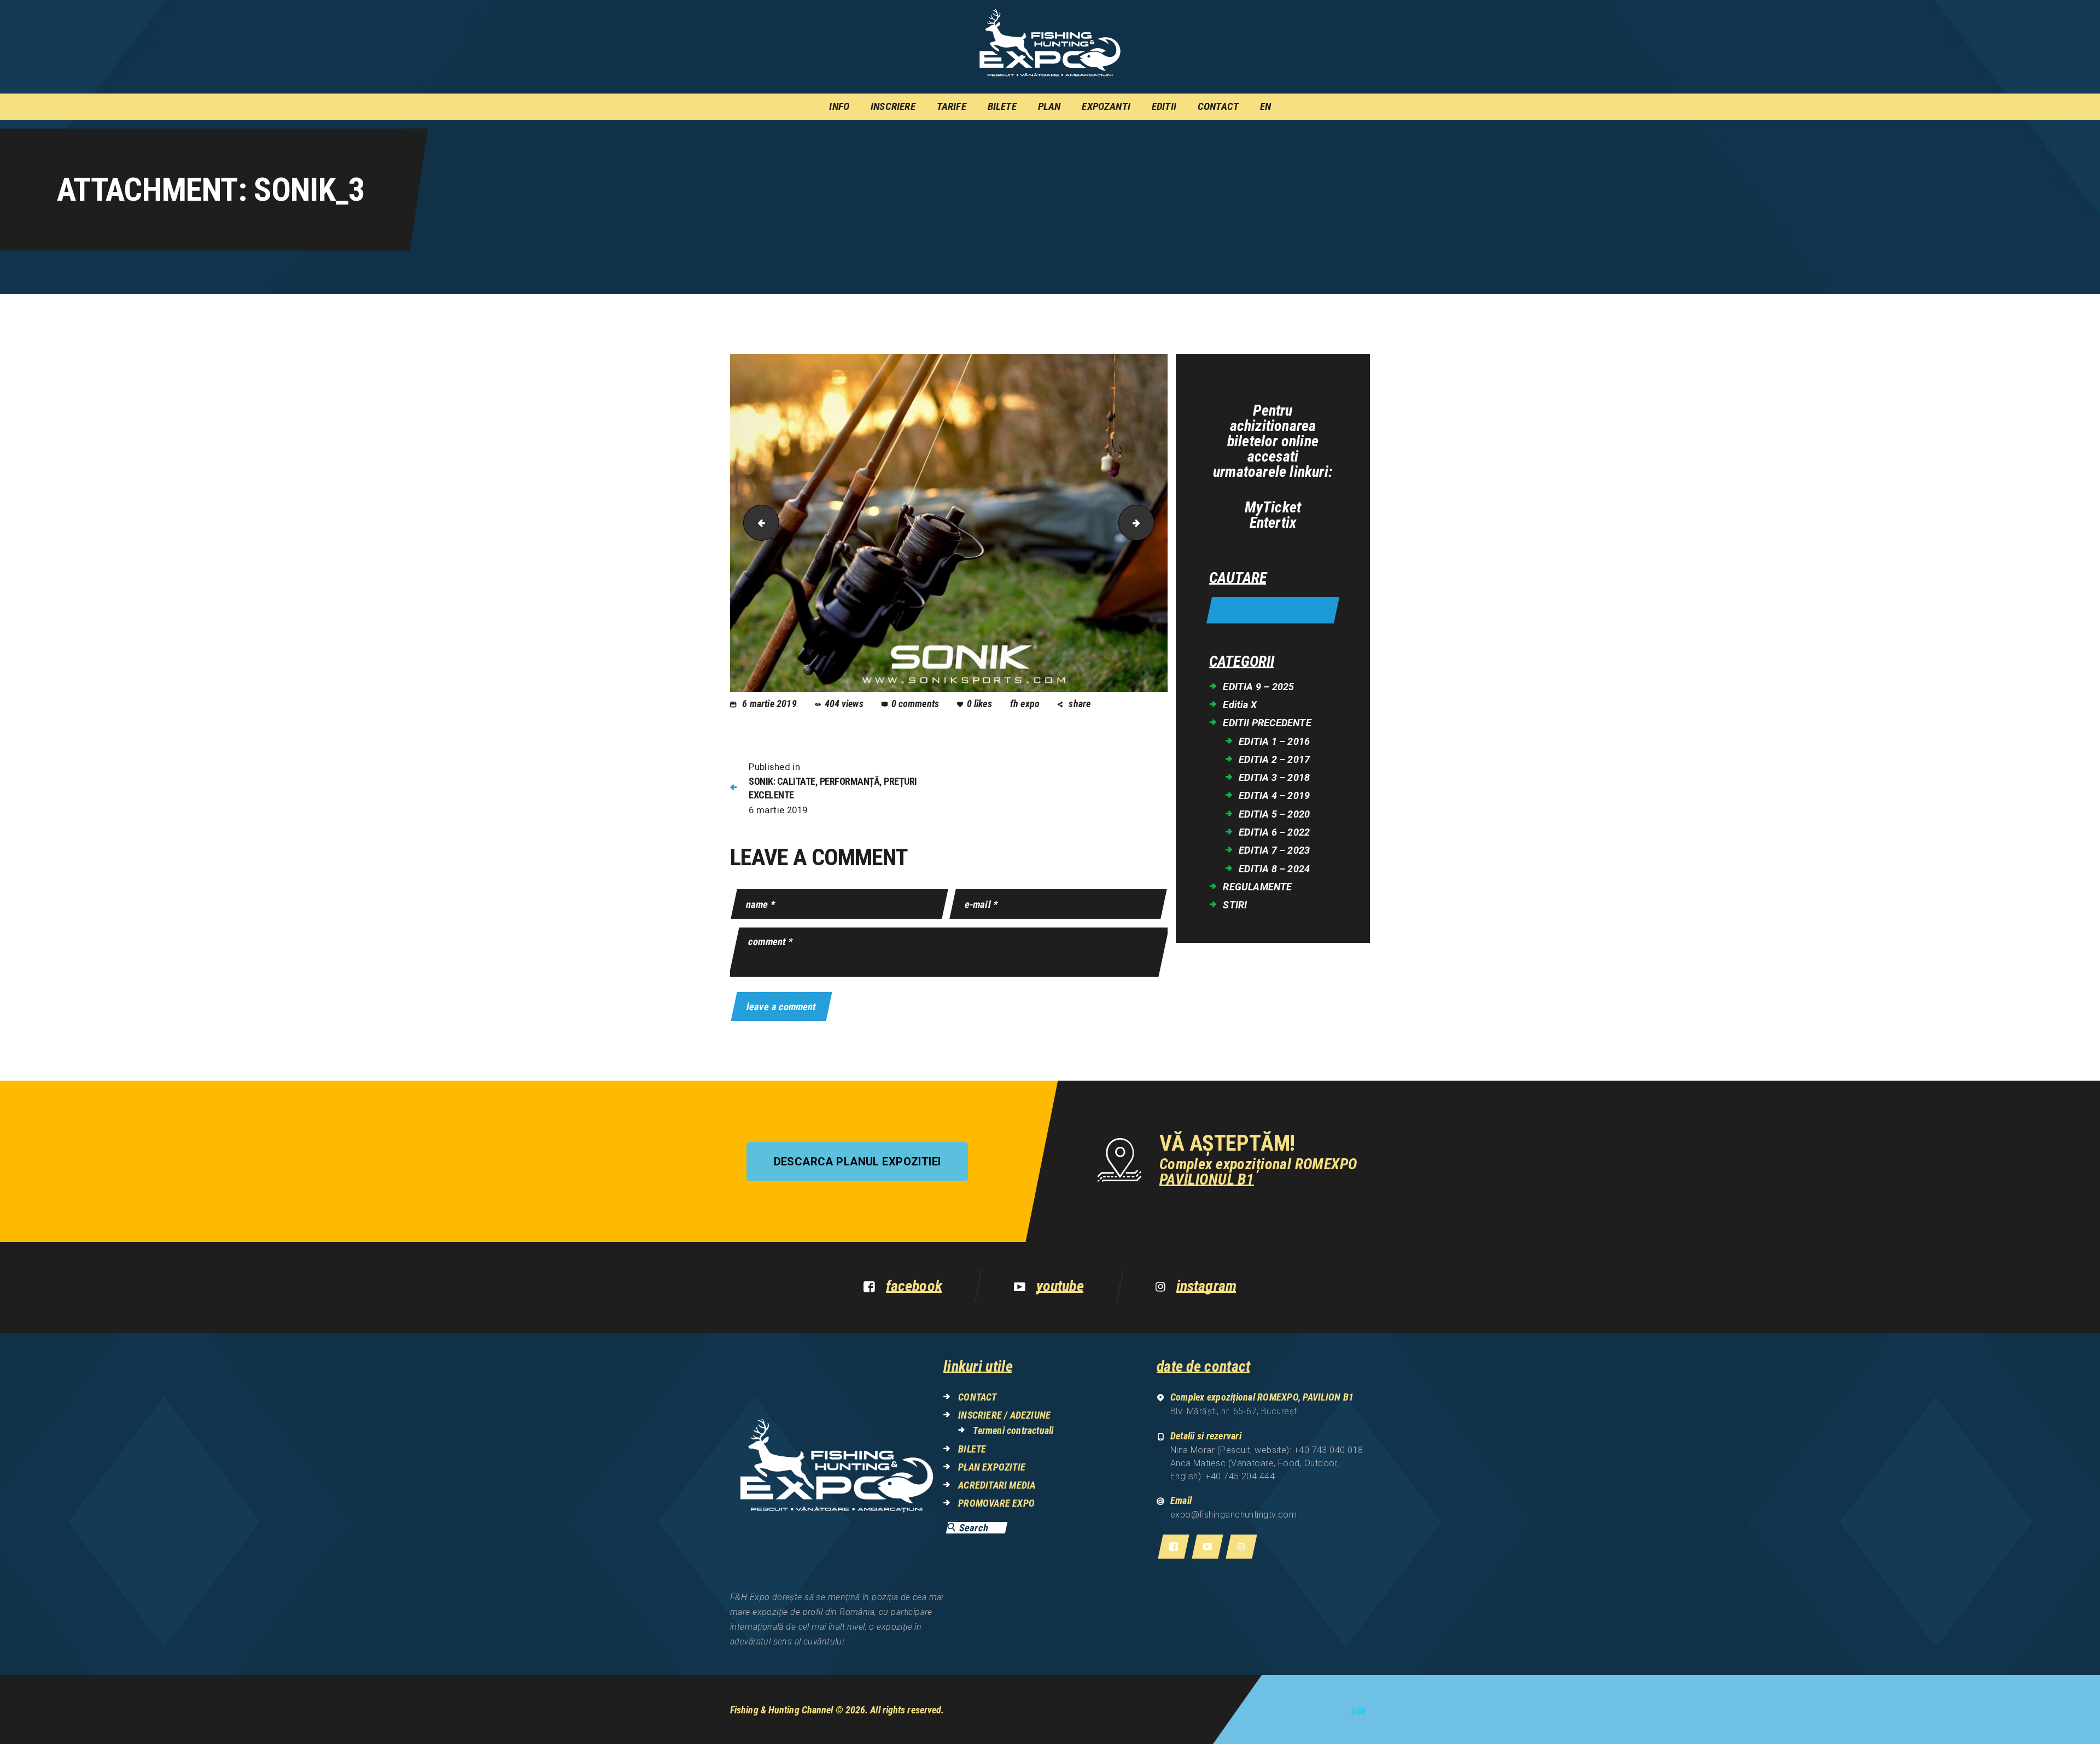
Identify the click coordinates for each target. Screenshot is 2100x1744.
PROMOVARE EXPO (996, 1503)
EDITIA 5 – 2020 (1274, 814)
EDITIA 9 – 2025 (1258, 687)
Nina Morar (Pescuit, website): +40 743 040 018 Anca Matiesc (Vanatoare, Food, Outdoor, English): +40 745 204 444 (1267, 1463)
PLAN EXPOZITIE (992, 1467)
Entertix (1273, 523)
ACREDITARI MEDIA (997, 1485)
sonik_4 (1150, 523)
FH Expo (1026, 704)
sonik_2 (757, 523)
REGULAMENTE (1257, 887)
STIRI (1235, 905)
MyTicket (1273, 508)
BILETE (972, 1449)
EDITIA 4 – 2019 (1274, 795)
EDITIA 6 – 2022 (1274, 832)
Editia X (1240, 705)
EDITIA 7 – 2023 (1274, 850)
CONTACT (977, 1397)
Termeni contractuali (1013, 1430)
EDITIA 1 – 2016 (1274, 741)
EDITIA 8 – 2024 (1274, 869)
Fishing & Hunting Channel (782, 1710)
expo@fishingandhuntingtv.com (1234, 1515)
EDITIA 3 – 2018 (1274, 777)
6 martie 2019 (769, 704)
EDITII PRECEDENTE (1267, 723)
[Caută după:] (1273, 611)
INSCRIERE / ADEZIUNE (1004, 1415)
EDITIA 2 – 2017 (1274, 759)
